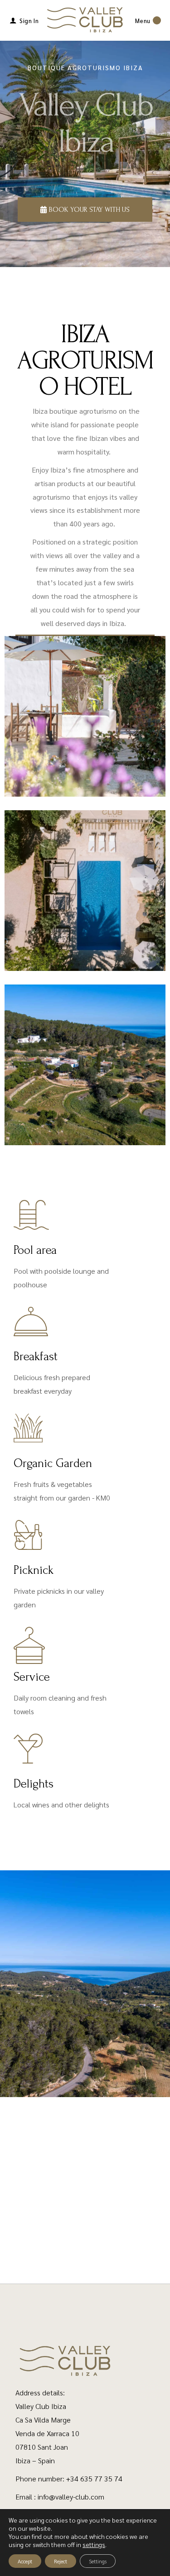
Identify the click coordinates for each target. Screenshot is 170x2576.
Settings (98, 2561)
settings (94, 2544)
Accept (25, 2561)
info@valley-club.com (71, 2497)
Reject (61, 2561)
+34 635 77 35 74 (94, 2478)
